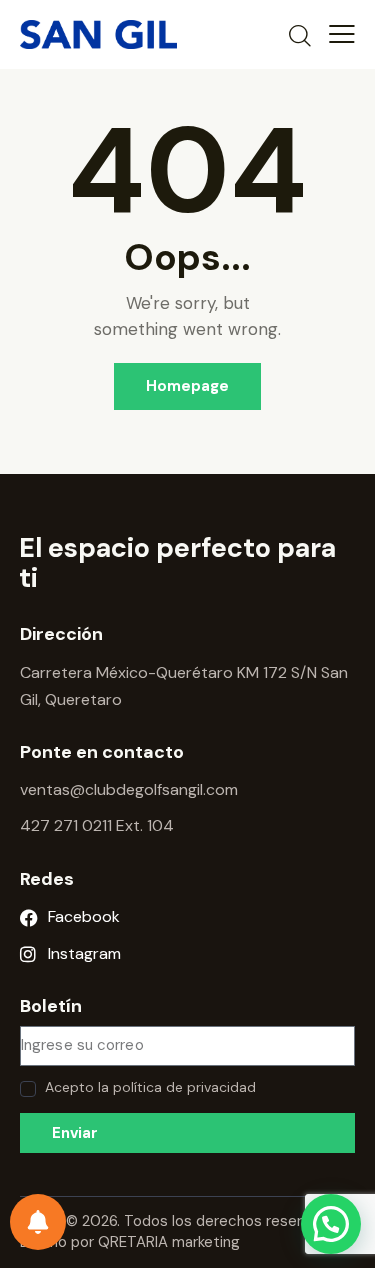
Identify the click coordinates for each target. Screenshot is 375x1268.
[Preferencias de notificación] (38, 1222)
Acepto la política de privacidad (150, 1087)
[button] (331, 1224)
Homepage (187, 386)
